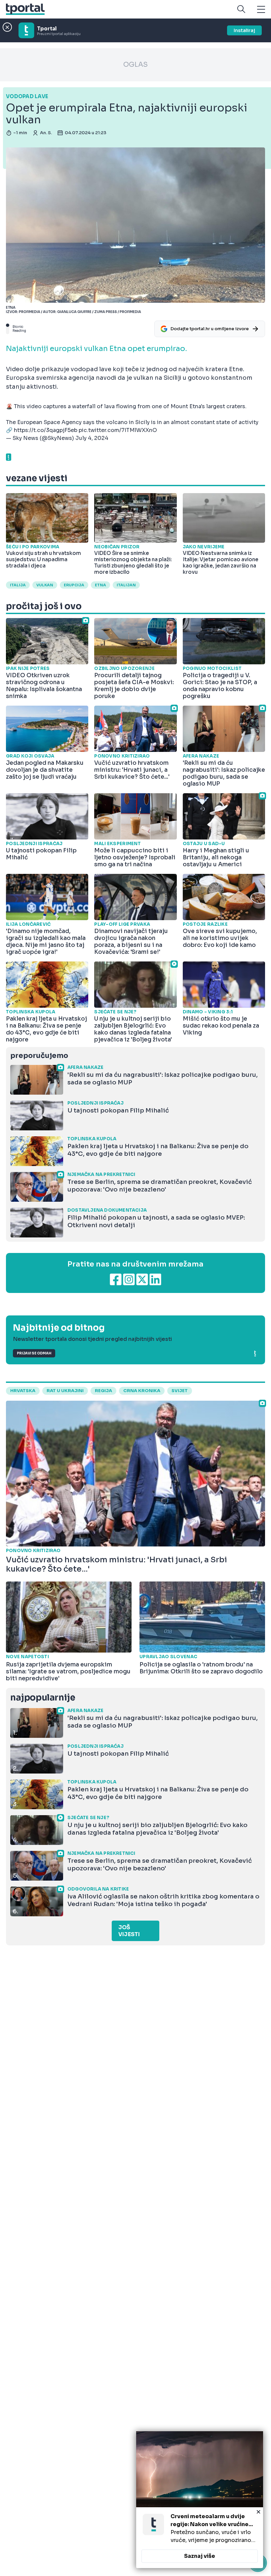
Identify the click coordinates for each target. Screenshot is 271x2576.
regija (103, 1391)
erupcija (74, 585)
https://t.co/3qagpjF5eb (46, 430)
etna (100, 585)
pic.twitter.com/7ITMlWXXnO (118, 430)
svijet (180, 1391)
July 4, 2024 (92, 438)
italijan (126, 585)
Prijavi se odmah (34, 1353)
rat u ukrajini (65, 1391)
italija (18, 585)
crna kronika (142, 1391)
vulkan (45, 585)
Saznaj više (200, 2556)
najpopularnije (43, 1698)
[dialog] (200, 2500)
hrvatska (23, 1391)
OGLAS (135, 65)
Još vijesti (129, 1931)
